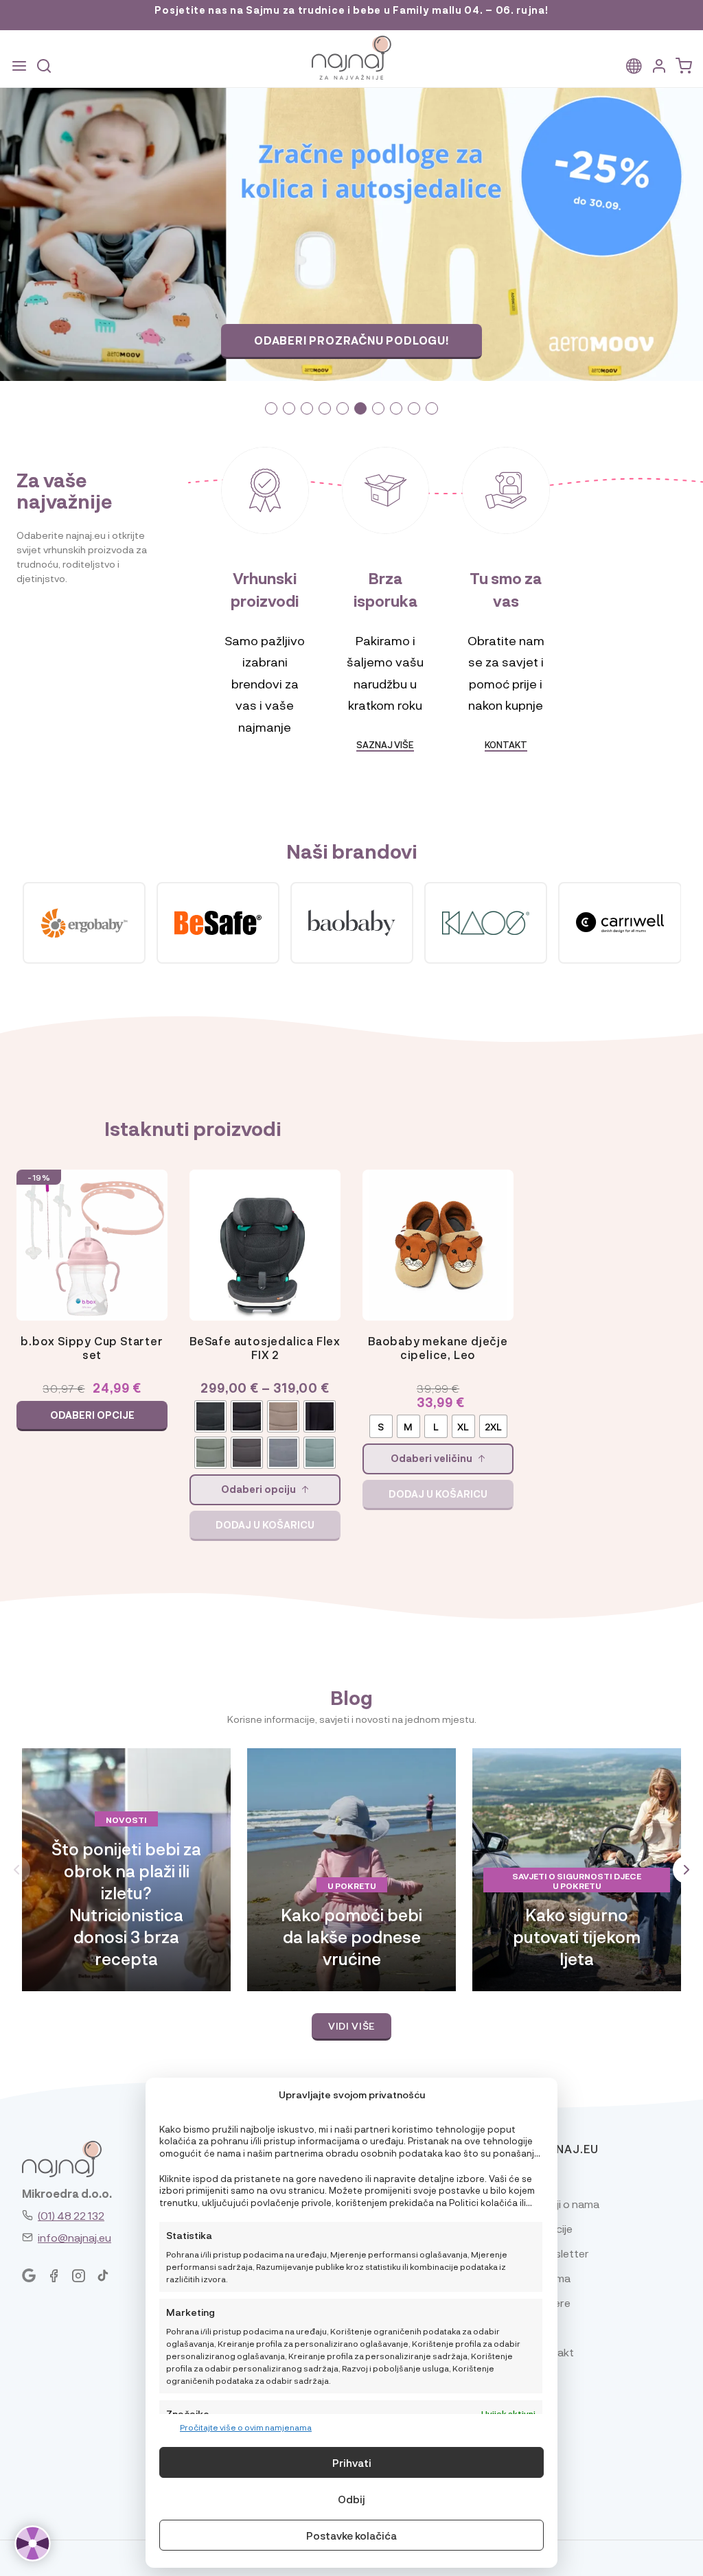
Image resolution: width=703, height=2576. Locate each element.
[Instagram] (78, 2276)
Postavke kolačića (351, 2536)
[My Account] (659, 66)
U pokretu (352, 1885)
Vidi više (351, 2026)
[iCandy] (84, 923)
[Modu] (352, 923)
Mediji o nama (566, 2204)
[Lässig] (620, 923)
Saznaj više (352, 340)
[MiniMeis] (486, 923)
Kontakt (506, 744)
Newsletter (561, 2253)
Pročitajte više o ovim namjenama (246, 2427)
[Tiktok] (103, 2276)
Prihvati (352, 2463)
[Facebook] (54, 2276)
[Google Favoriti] (29, 2276)
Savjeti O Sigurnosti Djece (577, 1876)
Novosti (126, 1820)
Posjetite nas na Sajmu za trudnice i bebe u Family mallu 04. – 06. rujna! (351, 10)
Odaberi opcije (92, 1415)
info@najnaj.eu (74, 2237)
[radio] (210, 1416)
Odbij (351, 2499)
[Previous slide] (88, 234)
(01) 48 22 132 (71, 2215)
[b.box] (218, 923)
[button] (271, 408)
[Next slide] (615, 234)
